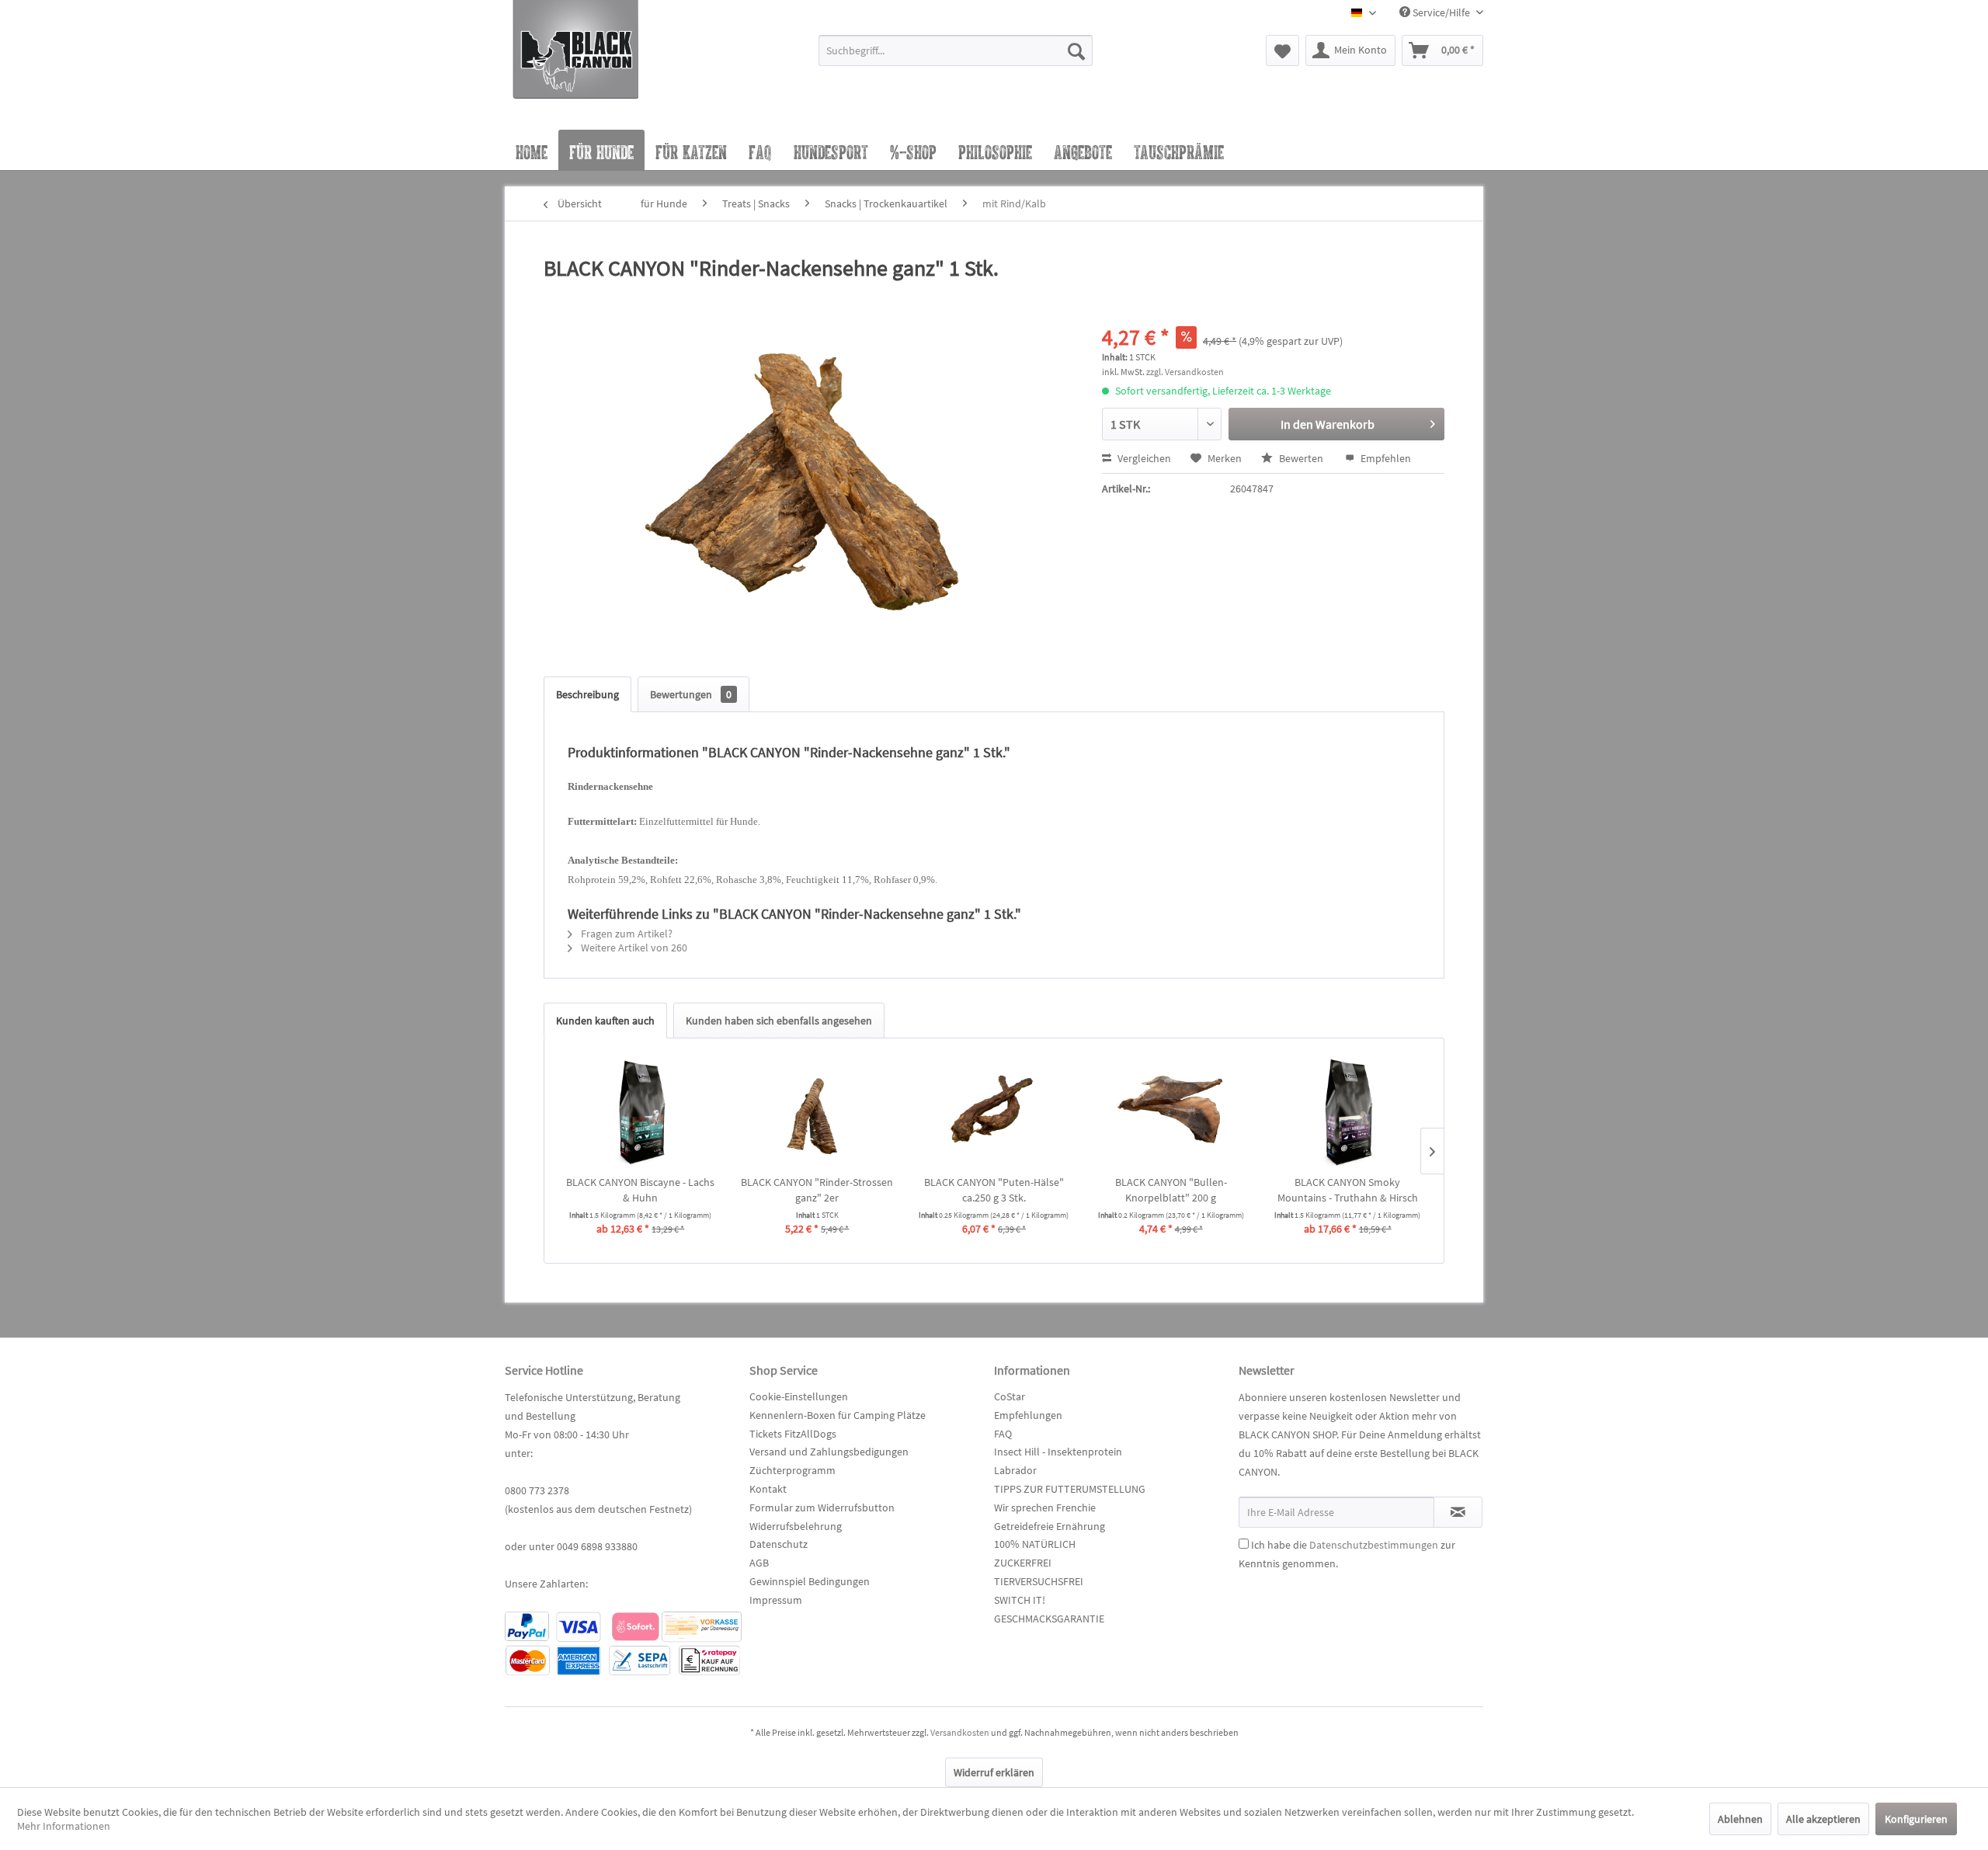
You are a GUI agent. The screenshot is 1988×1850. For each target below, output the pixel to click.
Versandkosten (960, 1732)
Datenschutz (779, 1544)
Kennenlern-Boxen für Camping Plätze (838, 1415)
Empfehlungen (1028, 1415)
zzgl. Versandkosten (1185, 372)
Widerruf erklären (994, 1772)
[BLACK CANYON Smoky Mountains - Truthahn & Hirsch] (1347, 1112)
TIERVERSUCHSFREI (1039, 1581)
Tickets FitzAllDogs (793, 1434)
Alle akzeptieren (1823, 1819)
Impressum (776, 1600)
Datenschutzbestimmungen (1374, 1545)
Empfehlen (1385, 458)
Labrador (1015, 1470)
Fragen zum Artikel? (626, 934)
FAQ (1003, 1434)
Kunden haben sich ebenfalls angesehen (779, 1021)
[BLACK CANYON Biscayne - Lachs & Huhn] (641, 1112)
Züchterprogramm (792, 1470)
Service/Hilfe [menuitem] (1441, 12)
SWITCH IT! (1020, 1600)
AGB (759, 1563)
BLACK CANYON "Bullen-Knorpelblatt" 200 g (1171, 1190)
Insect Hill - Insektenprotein (1058, 1452)
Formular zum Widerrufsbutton (822, 1507)
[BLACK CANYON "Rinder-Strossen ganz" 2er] (818, 1112)
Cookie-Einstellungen (799, 1396)
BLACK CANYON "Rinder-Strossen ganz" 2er (817, 1190)
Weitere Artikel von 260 (633, 948)
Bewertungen (691, 694)
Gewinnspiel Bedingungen (810, 1581)
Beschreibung (587, 694)
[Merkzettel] (1282, 50)
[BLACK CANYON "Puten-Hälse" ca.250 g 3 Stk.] (994, 1112)
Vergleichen (1143, 458)
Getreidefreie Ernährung (1050, 1526)
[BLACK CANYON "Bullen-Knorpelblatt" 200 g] (1171, 1112)
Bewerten (1301, 458)
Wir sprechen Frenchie (1045, 1507)
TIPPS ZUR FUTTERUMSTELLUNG (1070, 1489)
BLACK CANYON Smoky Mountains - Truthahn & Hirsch (1348, 1190)
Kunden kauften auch (605, 1021)
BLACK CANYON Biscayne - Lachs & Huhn (640, 1190)
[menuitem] (956, 57)
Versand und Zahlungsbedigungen (829, 1452)
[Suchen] (1076, 50)
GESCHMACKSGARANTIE (1049, 1619)
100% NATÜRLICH (1035, 1544)
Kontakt (768, 1489)
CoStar (1010, 1396)
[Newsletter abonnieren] (1458, 1512)
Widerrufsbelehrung (796, 1526)
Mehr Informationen (64, 1826)
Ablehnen (1740, 1819)
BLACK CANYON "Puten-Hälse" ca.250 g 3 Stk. (994, 1190)
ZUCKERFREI (1023, 1563)
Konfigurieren (1916, 1819)
